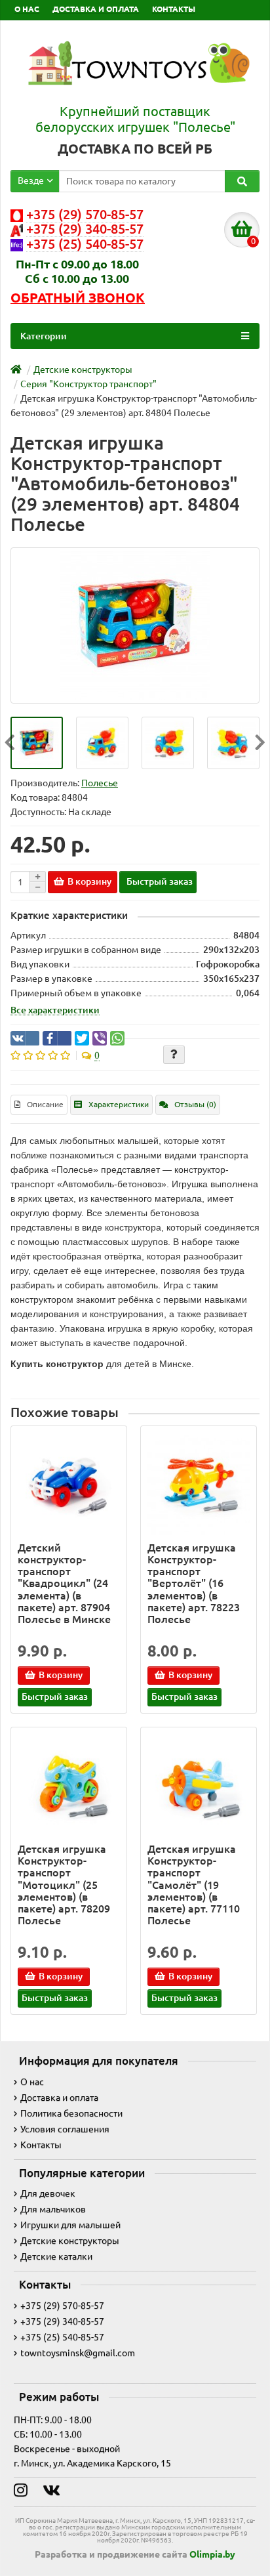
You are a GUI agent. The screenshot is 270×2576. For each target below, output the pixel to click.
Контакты (41, 2145)
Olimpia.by (212, 2554)
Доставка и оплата (59, 2098)
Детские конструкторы (70, 2241)
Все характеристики (55, 1010)
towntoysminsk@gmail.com (78, 2353)
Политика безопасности (71, 2113)
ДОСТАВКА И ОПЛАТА (96, 9)
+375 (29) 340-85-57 (62, 2321)
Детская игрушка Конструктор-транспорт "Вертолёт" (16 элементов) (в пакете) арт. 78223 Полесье (194, 1583)
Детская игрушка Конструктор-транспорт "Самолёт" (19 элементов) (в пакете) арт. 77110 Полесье (194, 1885)
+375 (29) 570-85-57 (62, 2306)
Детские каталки (56, 2256)
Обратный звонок (78, 298)
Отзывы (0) (195, 1104)
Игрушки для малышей (70, 2225)
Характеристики (119, 1104)
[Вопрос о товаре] (174, 1055)
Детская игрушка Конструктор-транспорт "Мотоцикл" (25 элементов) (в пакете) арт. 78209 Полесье (64, 1885)
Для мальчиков (53, 2209)
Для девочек (48, 2193)
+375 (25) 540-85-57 (62, 2337)
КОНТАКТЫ (174, 9)
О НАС (27, 9)
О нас (32, 2082)
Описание (45, 1104)
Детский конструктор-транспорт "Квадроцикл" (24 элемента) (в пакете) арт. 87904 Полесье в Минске (64, 1583)
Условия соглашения (65, 2129)
